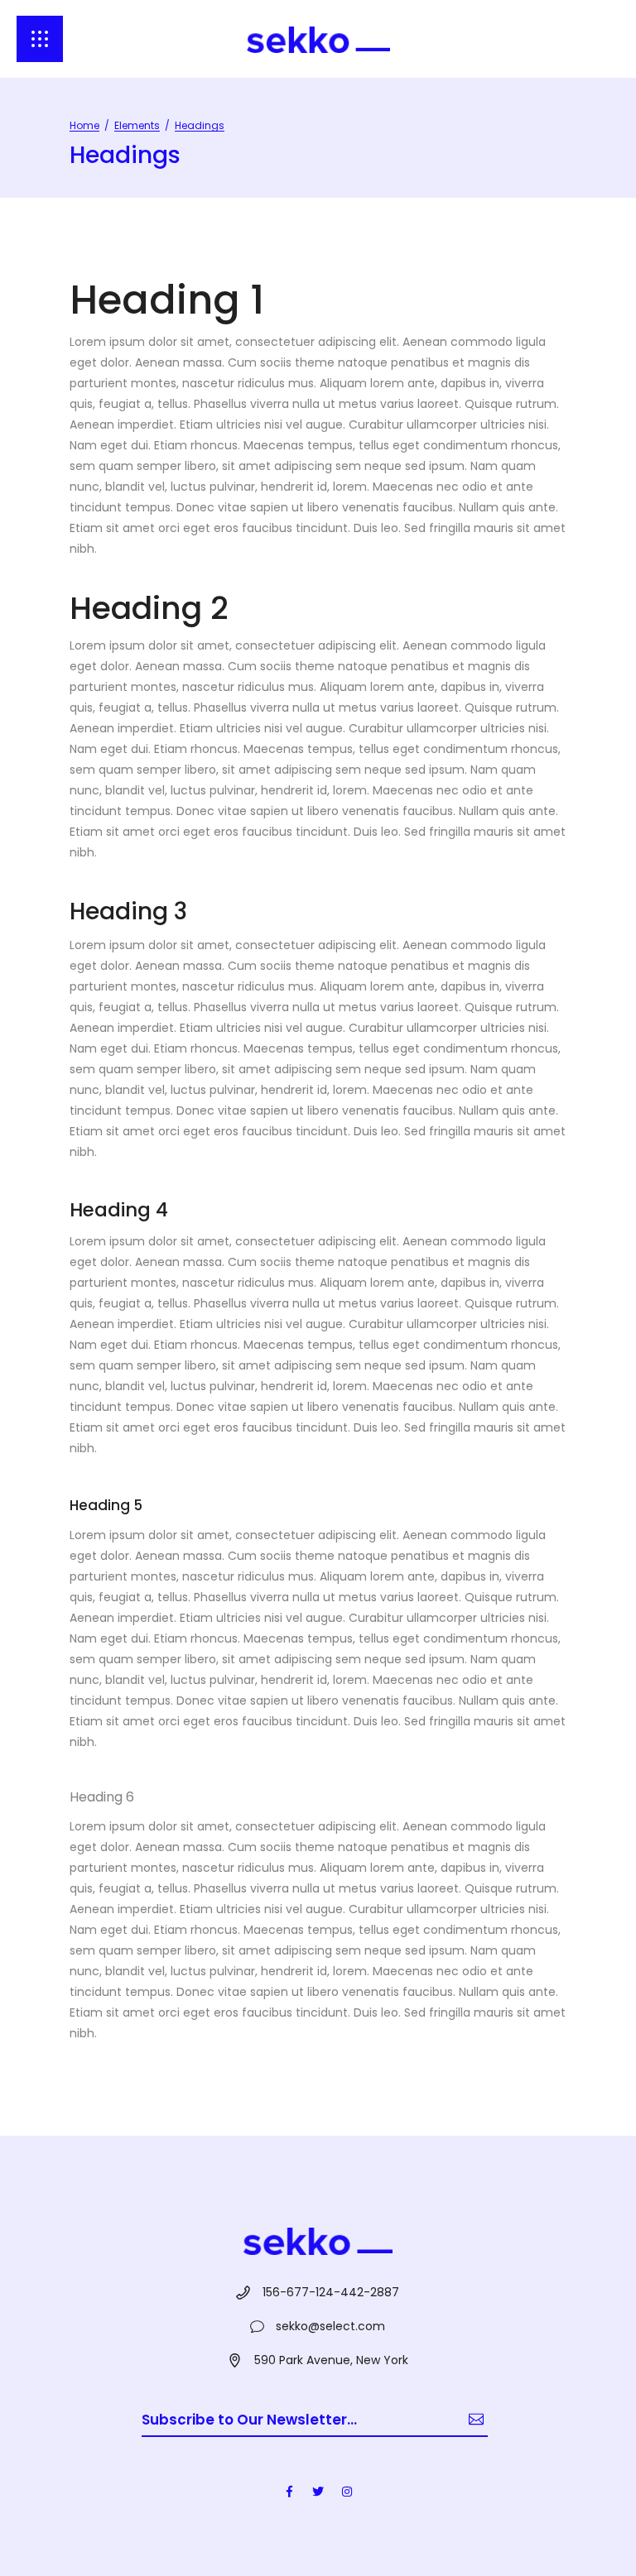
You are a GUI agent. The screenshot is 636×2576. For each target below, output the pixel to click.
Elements (137, 125)
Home (84, 125)
